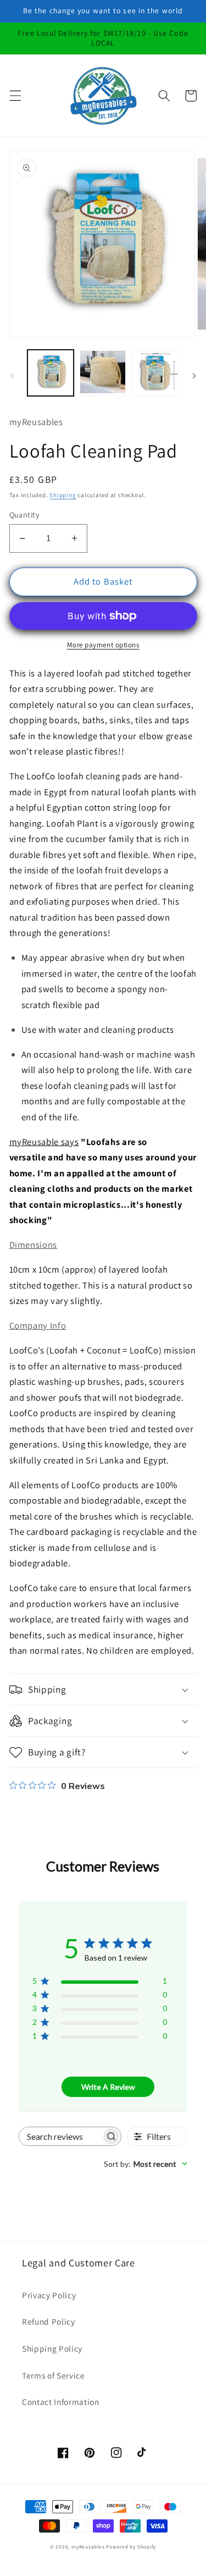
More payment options (103, 645)
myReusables (88, 2547)
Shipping (63, 495)
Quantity (25, 514)
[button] (15, 96)
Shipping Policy (52, 2348)
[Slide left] (12, 376)
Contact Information (61, 2402)
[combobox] (146, 2164)
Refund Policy (49, 2321)
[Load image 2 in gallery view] (103, 373)
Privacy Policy (49, 2295)
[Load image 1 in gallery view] (51, 373)
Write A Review (108, 2087)
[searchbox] (60, 2136)
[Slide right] (194, 376)
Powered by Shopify (131, 2547)
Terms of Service (54, 2375)
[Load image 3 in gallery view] (155, 373)
